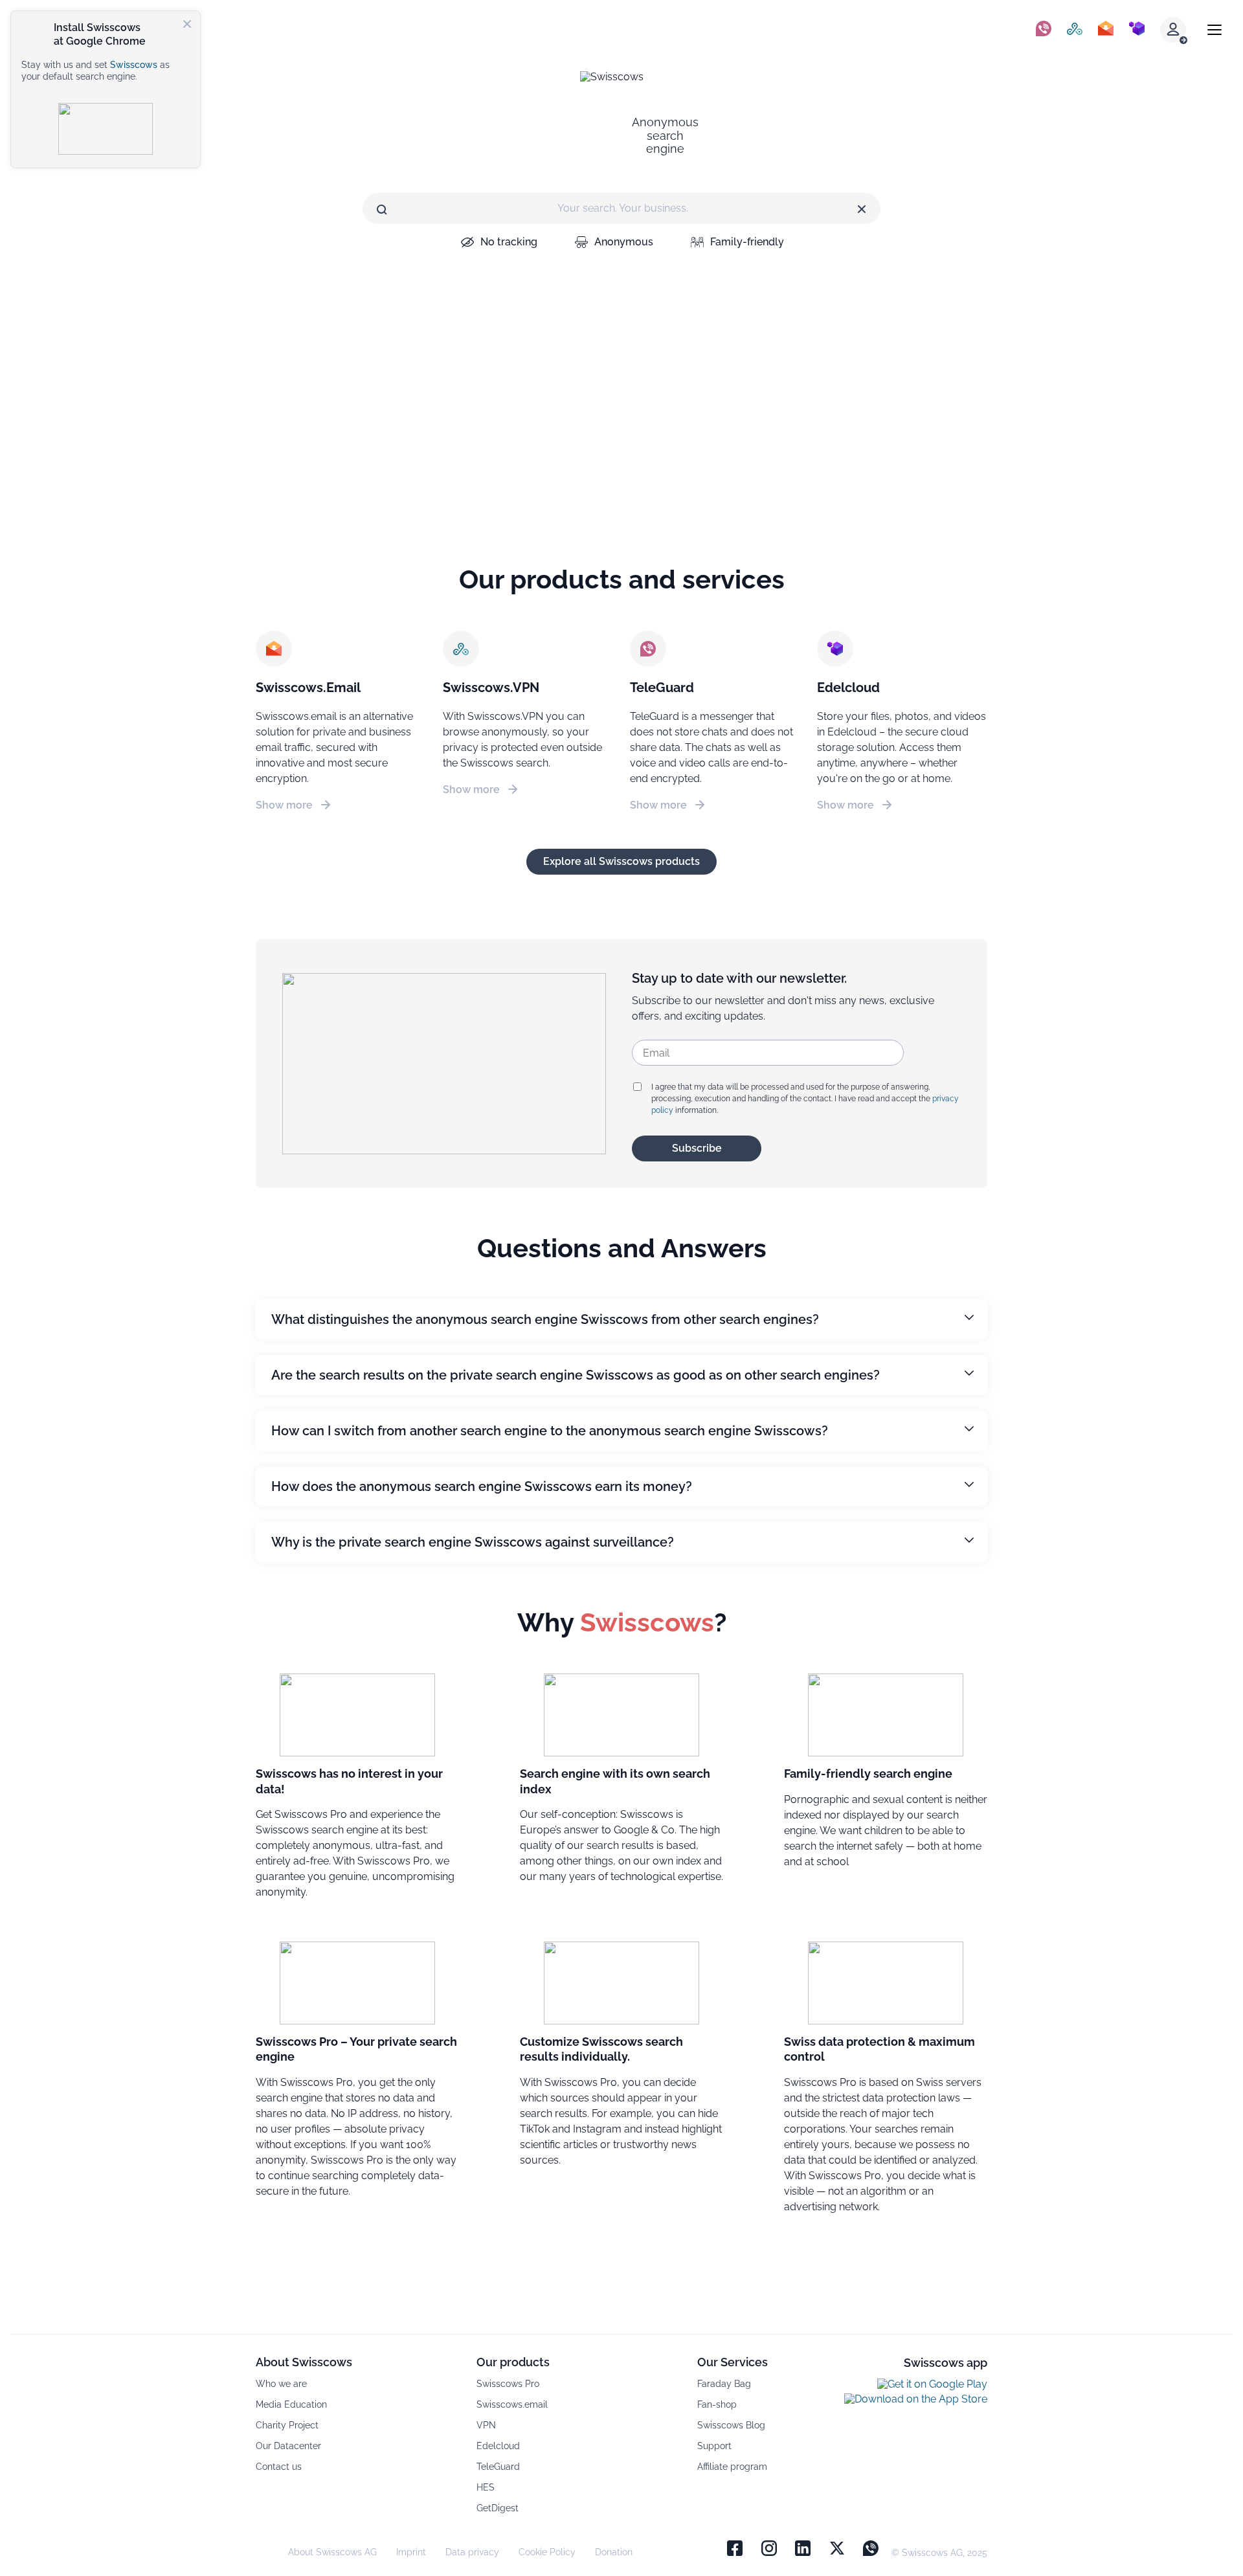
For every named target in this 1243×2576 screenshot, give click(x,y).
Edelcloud (498, 2446)
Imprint (411, 2552)
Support (714, 2446)
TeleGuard (498, 2467)
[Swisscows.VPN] (1075, 30)
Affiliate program (732, 2467)
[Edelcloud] (1137, 30)
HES (486, 2487)
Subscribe (697, 1148)
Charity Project (287, 2425)
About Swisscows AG (332, 2552)
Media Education (291, 2404)
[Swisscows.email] (1106, 30)
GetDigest (498, 2508)
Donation (614, 2552)
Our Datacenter (288, 2446)
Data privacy (472, 2552)
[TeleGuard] (1044, 30)
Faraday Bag (724, 2384)
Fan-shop (717, 2404)
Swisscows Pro (508, 2384)
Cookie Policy (547, 2552)
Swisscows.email (512, 2404)
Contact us (279, 2467)
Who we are (281, 2384)
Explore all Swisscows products (621, 861)
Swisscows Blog (731, 2425)
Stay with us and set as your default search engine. (95, 71)
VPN (486, 2425)
